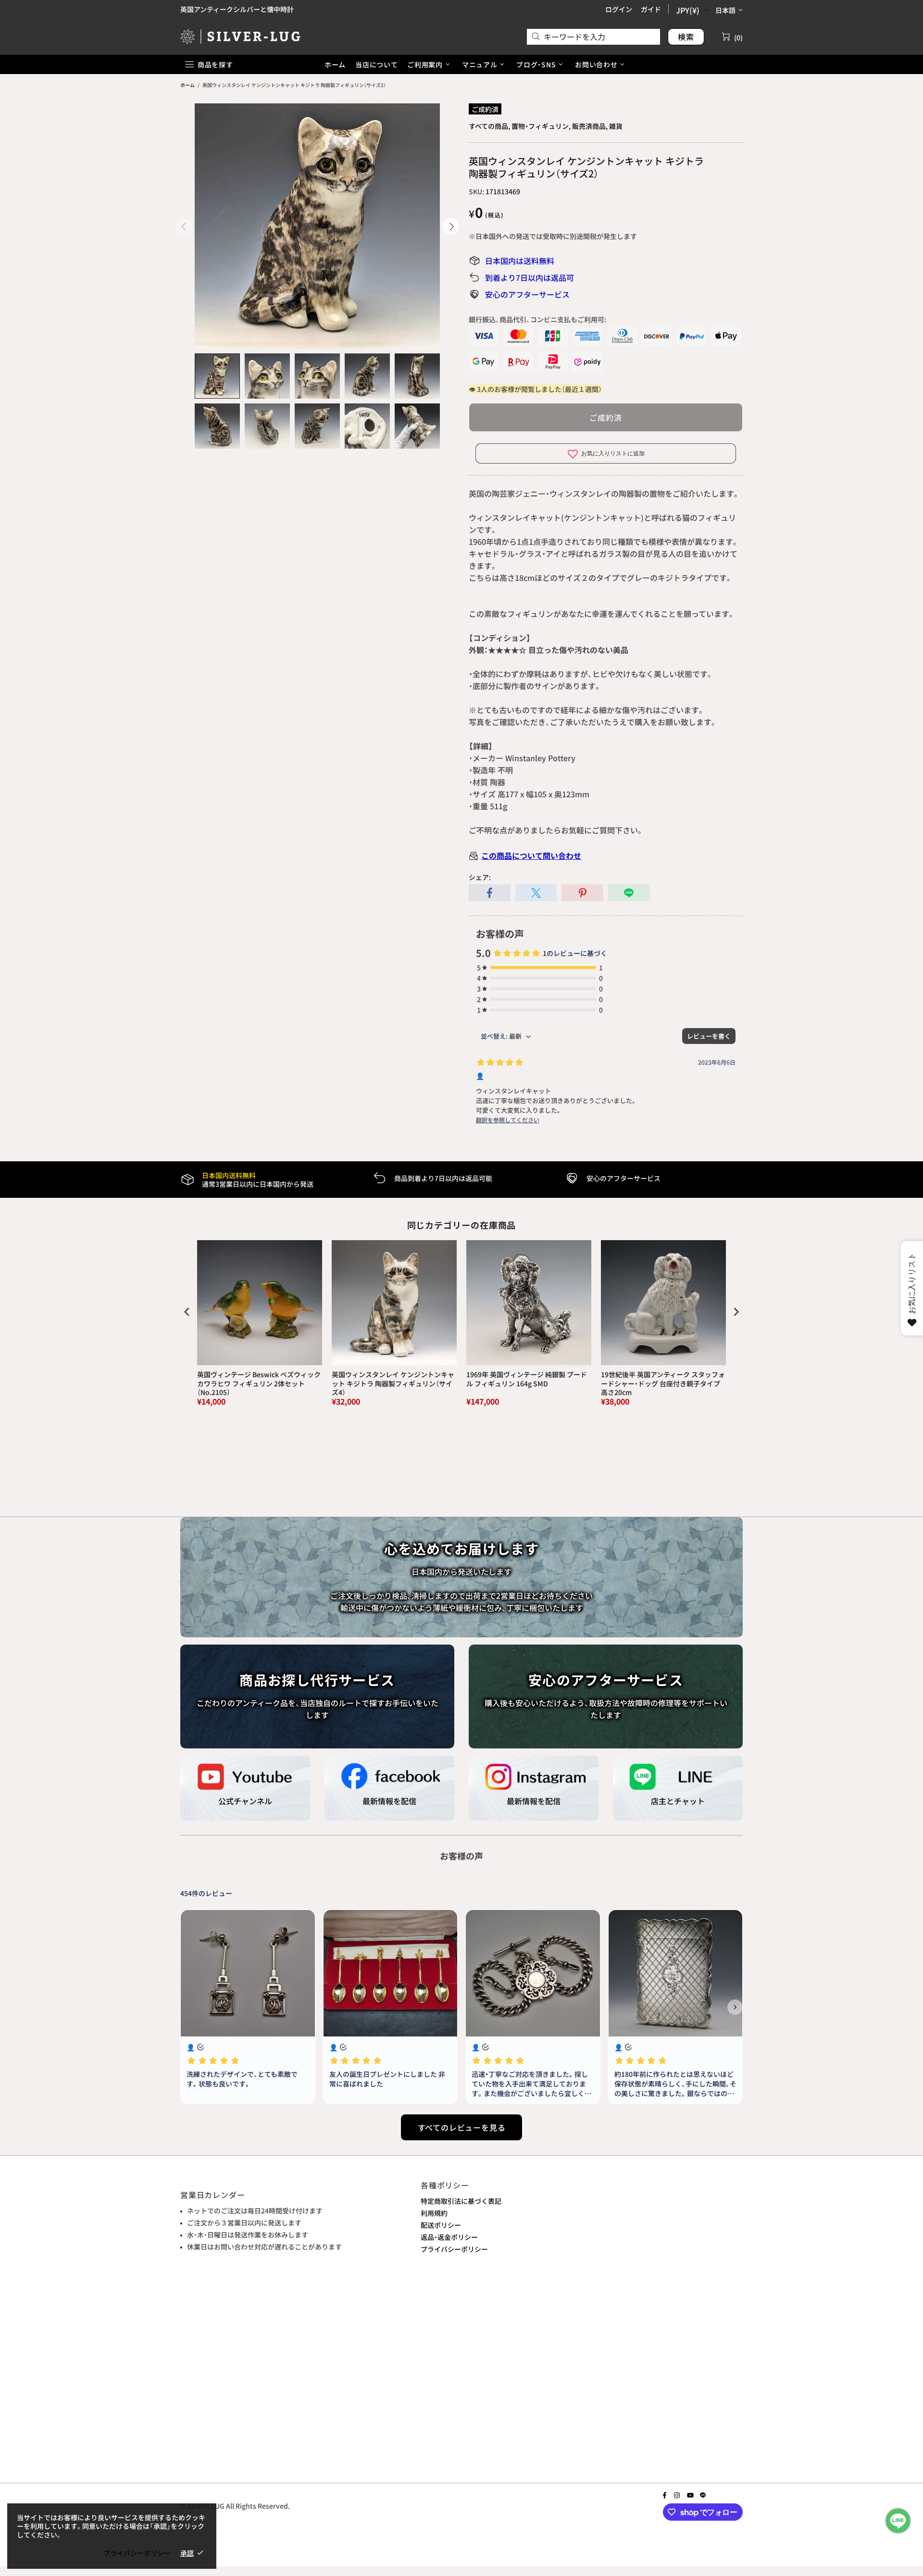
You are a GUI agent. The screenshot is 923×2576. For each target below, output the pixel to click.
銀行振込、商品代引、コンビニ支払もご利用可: (537, 319)
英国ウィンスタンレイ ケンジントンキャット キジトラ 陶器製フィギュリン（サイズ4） (393, 1383)
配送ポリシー (441, 2225)
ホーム (187, 85)
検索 (686, 37)
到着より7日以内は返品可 (530, 277)
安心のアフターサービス (527, 294)
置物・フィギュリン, (541, 126)
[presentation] (187, 1312)
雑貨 (616, 126)
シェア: (480, 877)
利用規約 (434, 2213)
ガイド (651, 9)
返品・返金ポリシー (449, 2237)
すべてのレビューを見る (462, 2127)
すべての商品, (489, 126)
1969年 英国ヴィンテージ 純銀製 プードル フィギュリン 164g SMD (527, 1379)
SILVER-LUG (240, 36)
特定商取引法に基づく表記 (461, 2201)
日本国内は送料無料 (520, 261)
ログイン (619, 9)
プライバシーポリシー (454, 2249)
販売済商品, (590, 126)
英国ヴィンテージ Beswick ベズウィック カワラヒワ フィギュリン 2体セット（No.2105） (259, 1383)
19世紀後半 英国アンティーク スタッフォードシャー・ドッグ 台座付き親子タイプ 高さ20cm (663, 1383)
